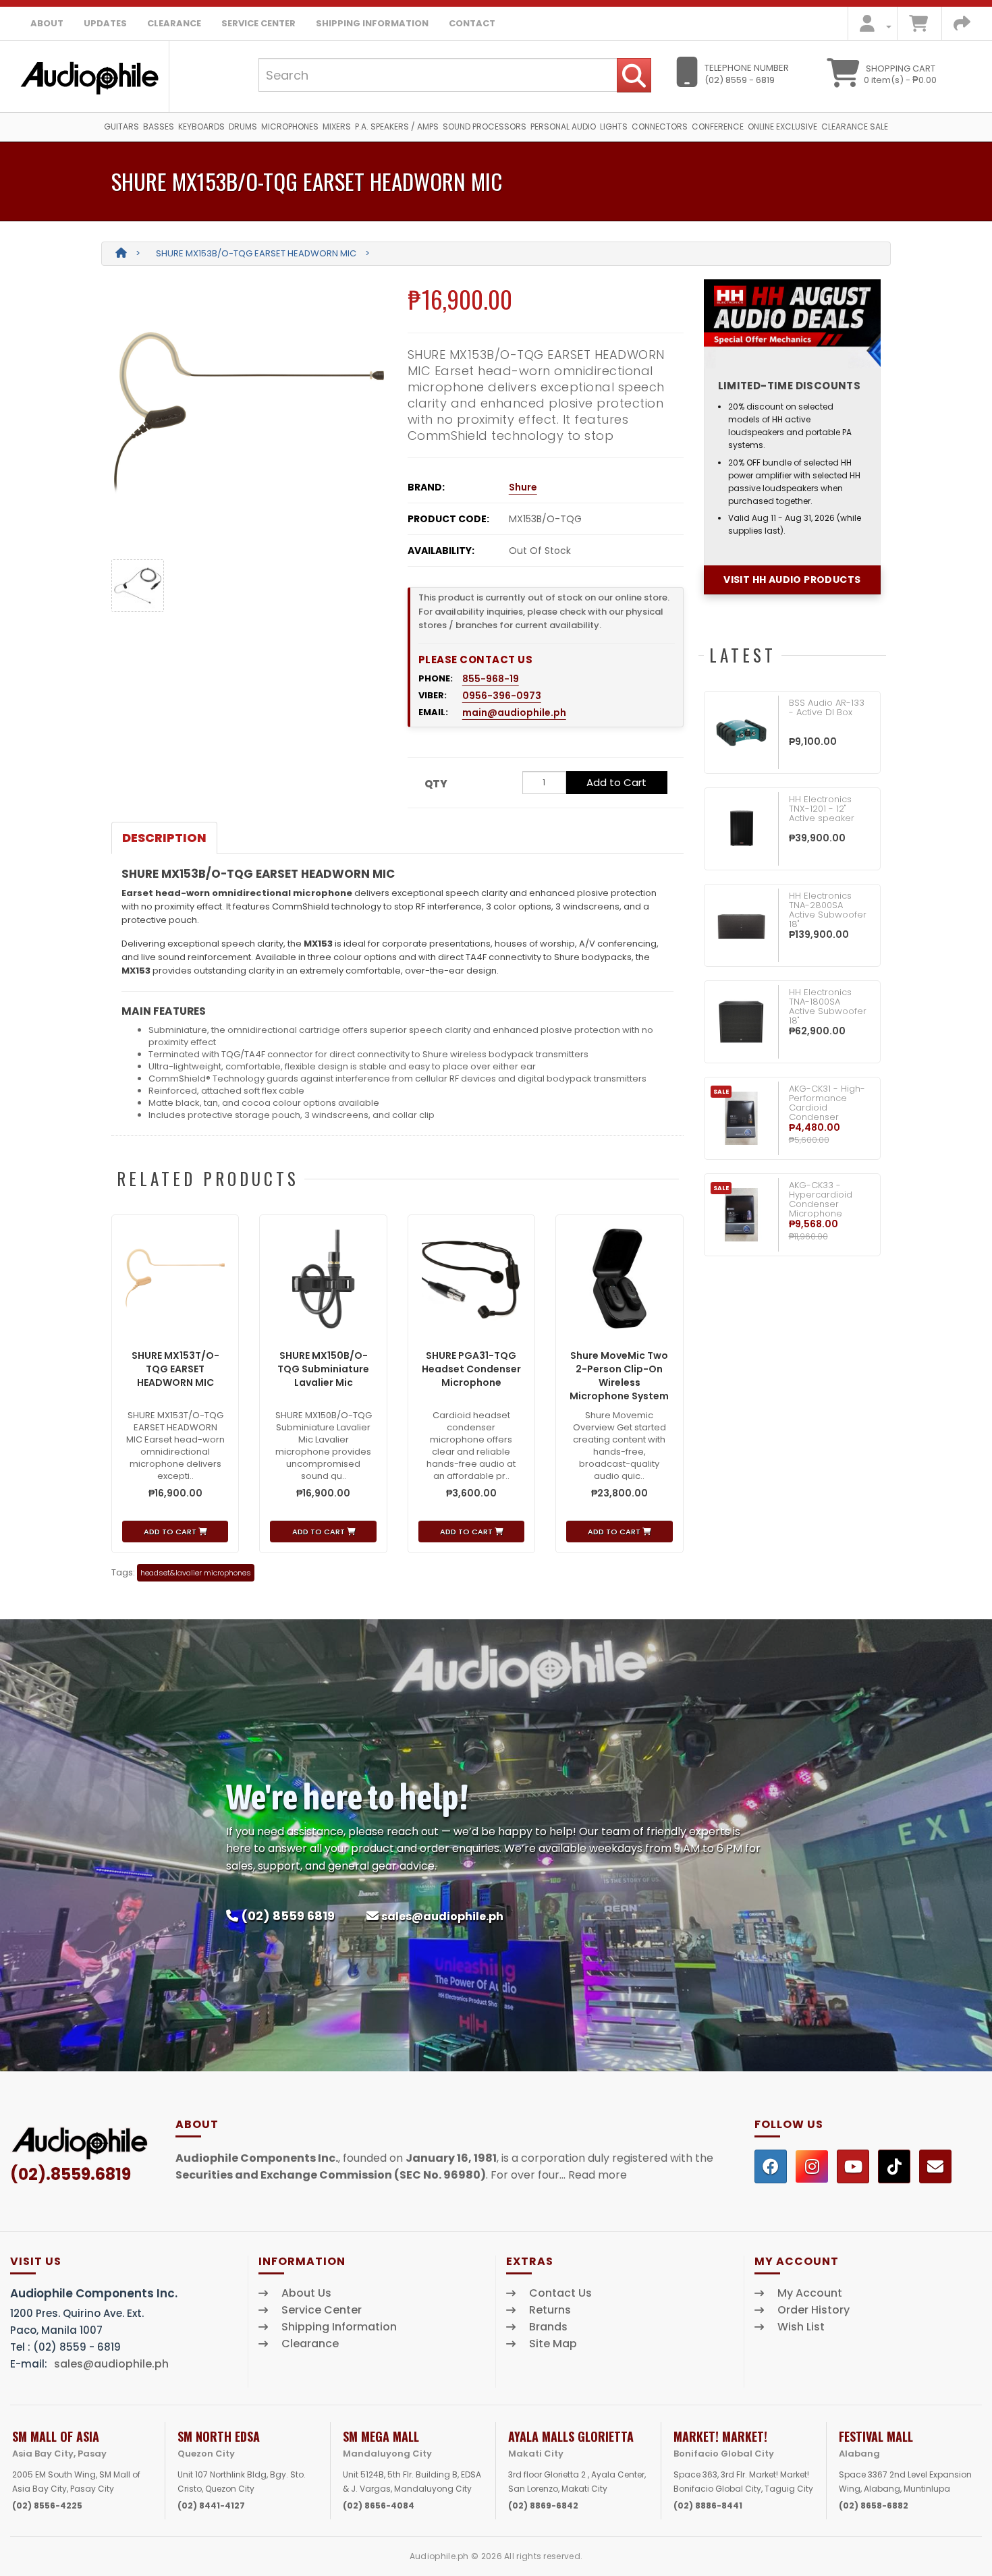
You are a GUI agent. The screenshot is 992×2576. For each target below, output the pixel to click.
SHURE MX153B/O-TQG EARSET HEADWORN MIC (256, 253)
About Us (306, 2293)
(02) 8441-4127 (211, 2505)
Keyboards (201, 127)
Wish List (801, 2327)
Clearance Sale (855, 127)
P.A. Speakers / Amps (397, 127)
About (47, 23)
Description (164, 838)
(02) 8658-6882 (874, 2505)
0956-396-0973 (502, 696)
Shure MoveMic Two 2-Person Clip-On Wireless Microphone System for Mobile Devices (619, 1382)
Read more (598, 2175)
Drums (243, 127)
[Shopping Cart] (918, 27)
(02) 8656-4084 (379, 2505)
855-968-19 (491, 679)
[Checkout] (962, 27)
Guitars (121, 127)
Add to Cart (616, 782)
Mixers (337, 127)
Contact (472, 23)
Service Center (258, 23)
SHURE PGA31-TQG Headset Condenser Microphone (471, 1369)
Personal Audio (563, 127)
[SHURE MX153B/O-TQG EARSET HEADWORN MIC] (249, 414)
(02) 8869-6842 (543, 2505)
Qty (436, 784)
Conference (718, 127)
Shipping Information (372, 23)
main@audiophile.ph (514, 712)
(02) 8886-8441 (708, 2505)
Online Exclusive (782, 127)
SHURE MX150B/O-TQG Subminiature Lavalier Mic (323, 1369)
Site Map (553, 2344)
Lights (614, 127)
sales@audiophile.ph (442, 1916)
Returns (550, 2310)
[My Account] (872, 27)
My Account (810, 2293)
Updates (105, 23)
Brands (548, 2327)
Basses (159, 127)
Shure (523, 487)
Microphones (290, 127)
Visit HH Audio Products (792, 580)
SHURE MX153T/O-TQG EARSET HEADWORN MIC (175, 1369)
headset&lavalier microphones (196, 1573)
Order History (814, 2310)
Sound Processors (485, 127)
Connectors (660, 127)
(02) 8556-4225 (47, 2505)
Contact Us (560, 2293)
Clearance (174, 23)
